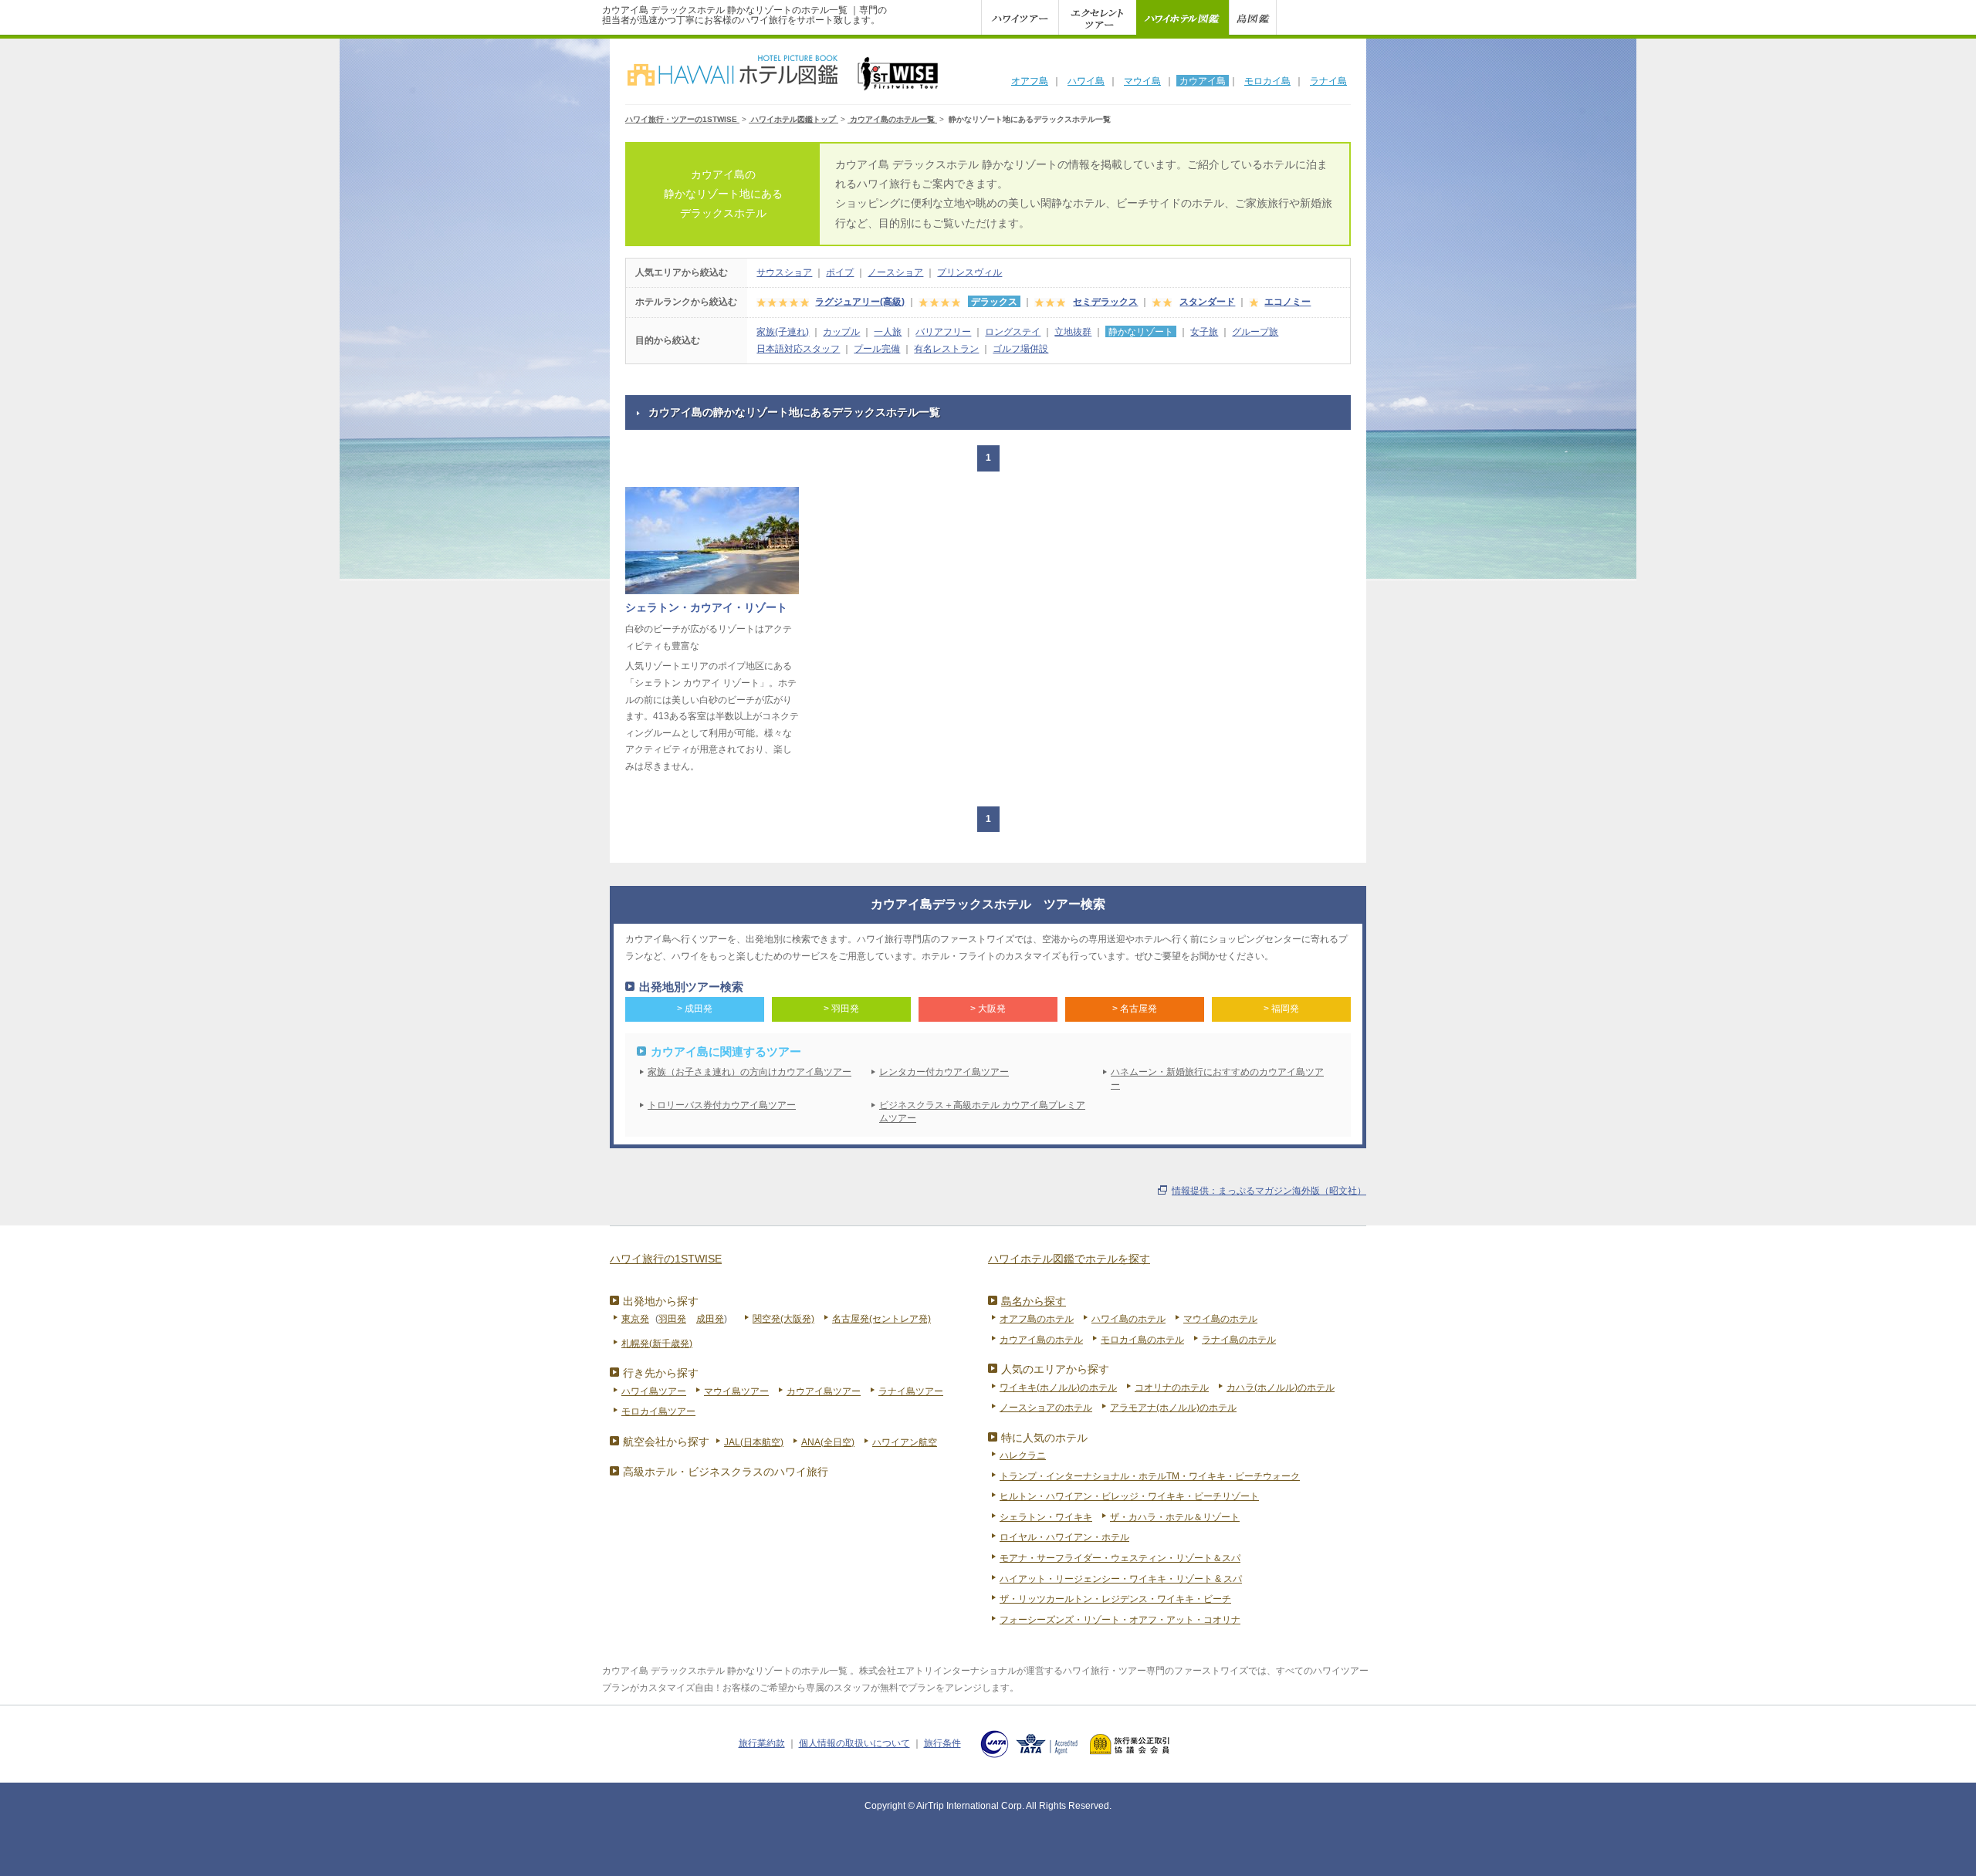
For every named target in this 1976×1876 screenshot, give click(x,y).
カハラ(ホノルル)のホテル (1281, 1388)
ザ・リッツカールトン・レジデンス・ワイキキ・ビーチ (1115, 1599)
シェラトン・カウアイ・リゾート (706, 607)
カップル (841, 332)
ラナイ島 (1328, 81)
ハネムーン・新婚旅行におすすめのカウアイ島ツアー (1217, 1078)
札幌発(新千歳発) (657, 1344)
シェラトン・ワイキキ (1046, 1517)
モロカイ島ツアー (658, 1411)
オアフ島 (1030, 81)
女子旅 (1204, 332)
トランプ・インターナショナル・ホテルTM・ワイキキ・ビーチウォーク (1150, 1476)
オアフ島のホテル (1037, 1319)
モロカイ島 (1267, 81)
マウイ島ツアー (736, 1391)
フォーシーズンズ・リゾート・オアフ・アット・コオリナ (1120, 1620)
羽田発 (672, 1319)
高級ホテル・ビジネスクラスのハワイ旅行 (726, 1472)
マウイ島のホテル (1220, 1319)
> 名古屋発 (1135, 1009)
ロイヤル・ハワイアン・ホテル (1064, 1537)
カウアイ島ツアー (824, 1391)
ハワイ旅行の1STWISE (666, 1259)
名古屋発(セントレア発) (881, 1319)
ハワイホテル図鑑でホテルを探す (1069, 1259)
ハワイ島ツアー (654, 1391)
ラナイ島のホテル (1239, 1340)
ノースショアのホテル (1046, 1408)
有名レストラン (946, 349)
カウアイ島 (1203, 81)
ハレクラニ (1023, 1455)
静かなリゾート (1141, 332)
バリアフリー (943, 332)
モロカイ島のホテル (1142, 1340)
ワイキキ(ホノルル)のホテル (1058, 1388)
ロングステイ (1013, 332)
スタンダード (1207, 302)
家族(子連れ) (783, 332)
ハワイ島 (1086, 81)
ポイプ (840, 272)
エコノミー (1287, 302)
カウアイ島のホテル (1041, 1340)
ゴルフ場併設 (1020, 349)
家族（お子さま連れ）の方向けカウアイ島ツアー (749, 1072)
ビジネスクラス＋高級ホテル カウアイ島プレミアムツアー (982, 1112)
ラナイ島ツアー (911, 1391)
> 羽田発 (841, 1009)
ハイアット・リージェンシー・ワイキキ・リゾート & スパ (1121, 1579)
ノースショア (895, 272)
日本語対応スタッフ (798, 349)
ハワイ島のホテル (1128, 1319)
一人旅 (888, 332)
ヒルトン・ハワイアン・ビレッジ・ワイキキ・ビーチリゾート (1129, 1496)
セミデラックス (1105, 302)
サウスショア (784, 272)
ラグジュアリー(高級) (860, 302)
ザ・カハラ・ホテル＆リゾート (1175, 1517)
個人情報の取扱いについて (854, 1743)
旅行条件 (942, 1743)
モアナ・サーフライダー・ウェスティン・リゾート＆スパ (1120, 1558)
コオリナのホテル (1172, 1388)
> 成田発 (695, 1009)
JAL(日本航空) (754, 1442)
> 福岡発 (1281, 1009)
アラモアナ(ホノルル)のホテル (1173, 1408)
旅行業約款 (762, 1743)
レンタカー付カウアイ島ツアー (944, 1072)
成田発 (710, 1319)
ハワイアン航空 (905, 1442)
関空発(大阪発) (783, 1319)
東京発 (635, 1319)
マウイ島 (1142, 81)
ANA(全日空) (828, 1442)
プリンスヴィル (969, 272)
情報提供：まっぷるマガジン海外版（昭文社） (1269, 1191)
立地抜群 (1073, 332)
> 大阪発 (988, 1009)
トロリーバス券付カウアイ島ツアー (722, 1105)
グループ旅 (1255, 332)
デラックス (994, 302)
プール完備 (877, 349)
